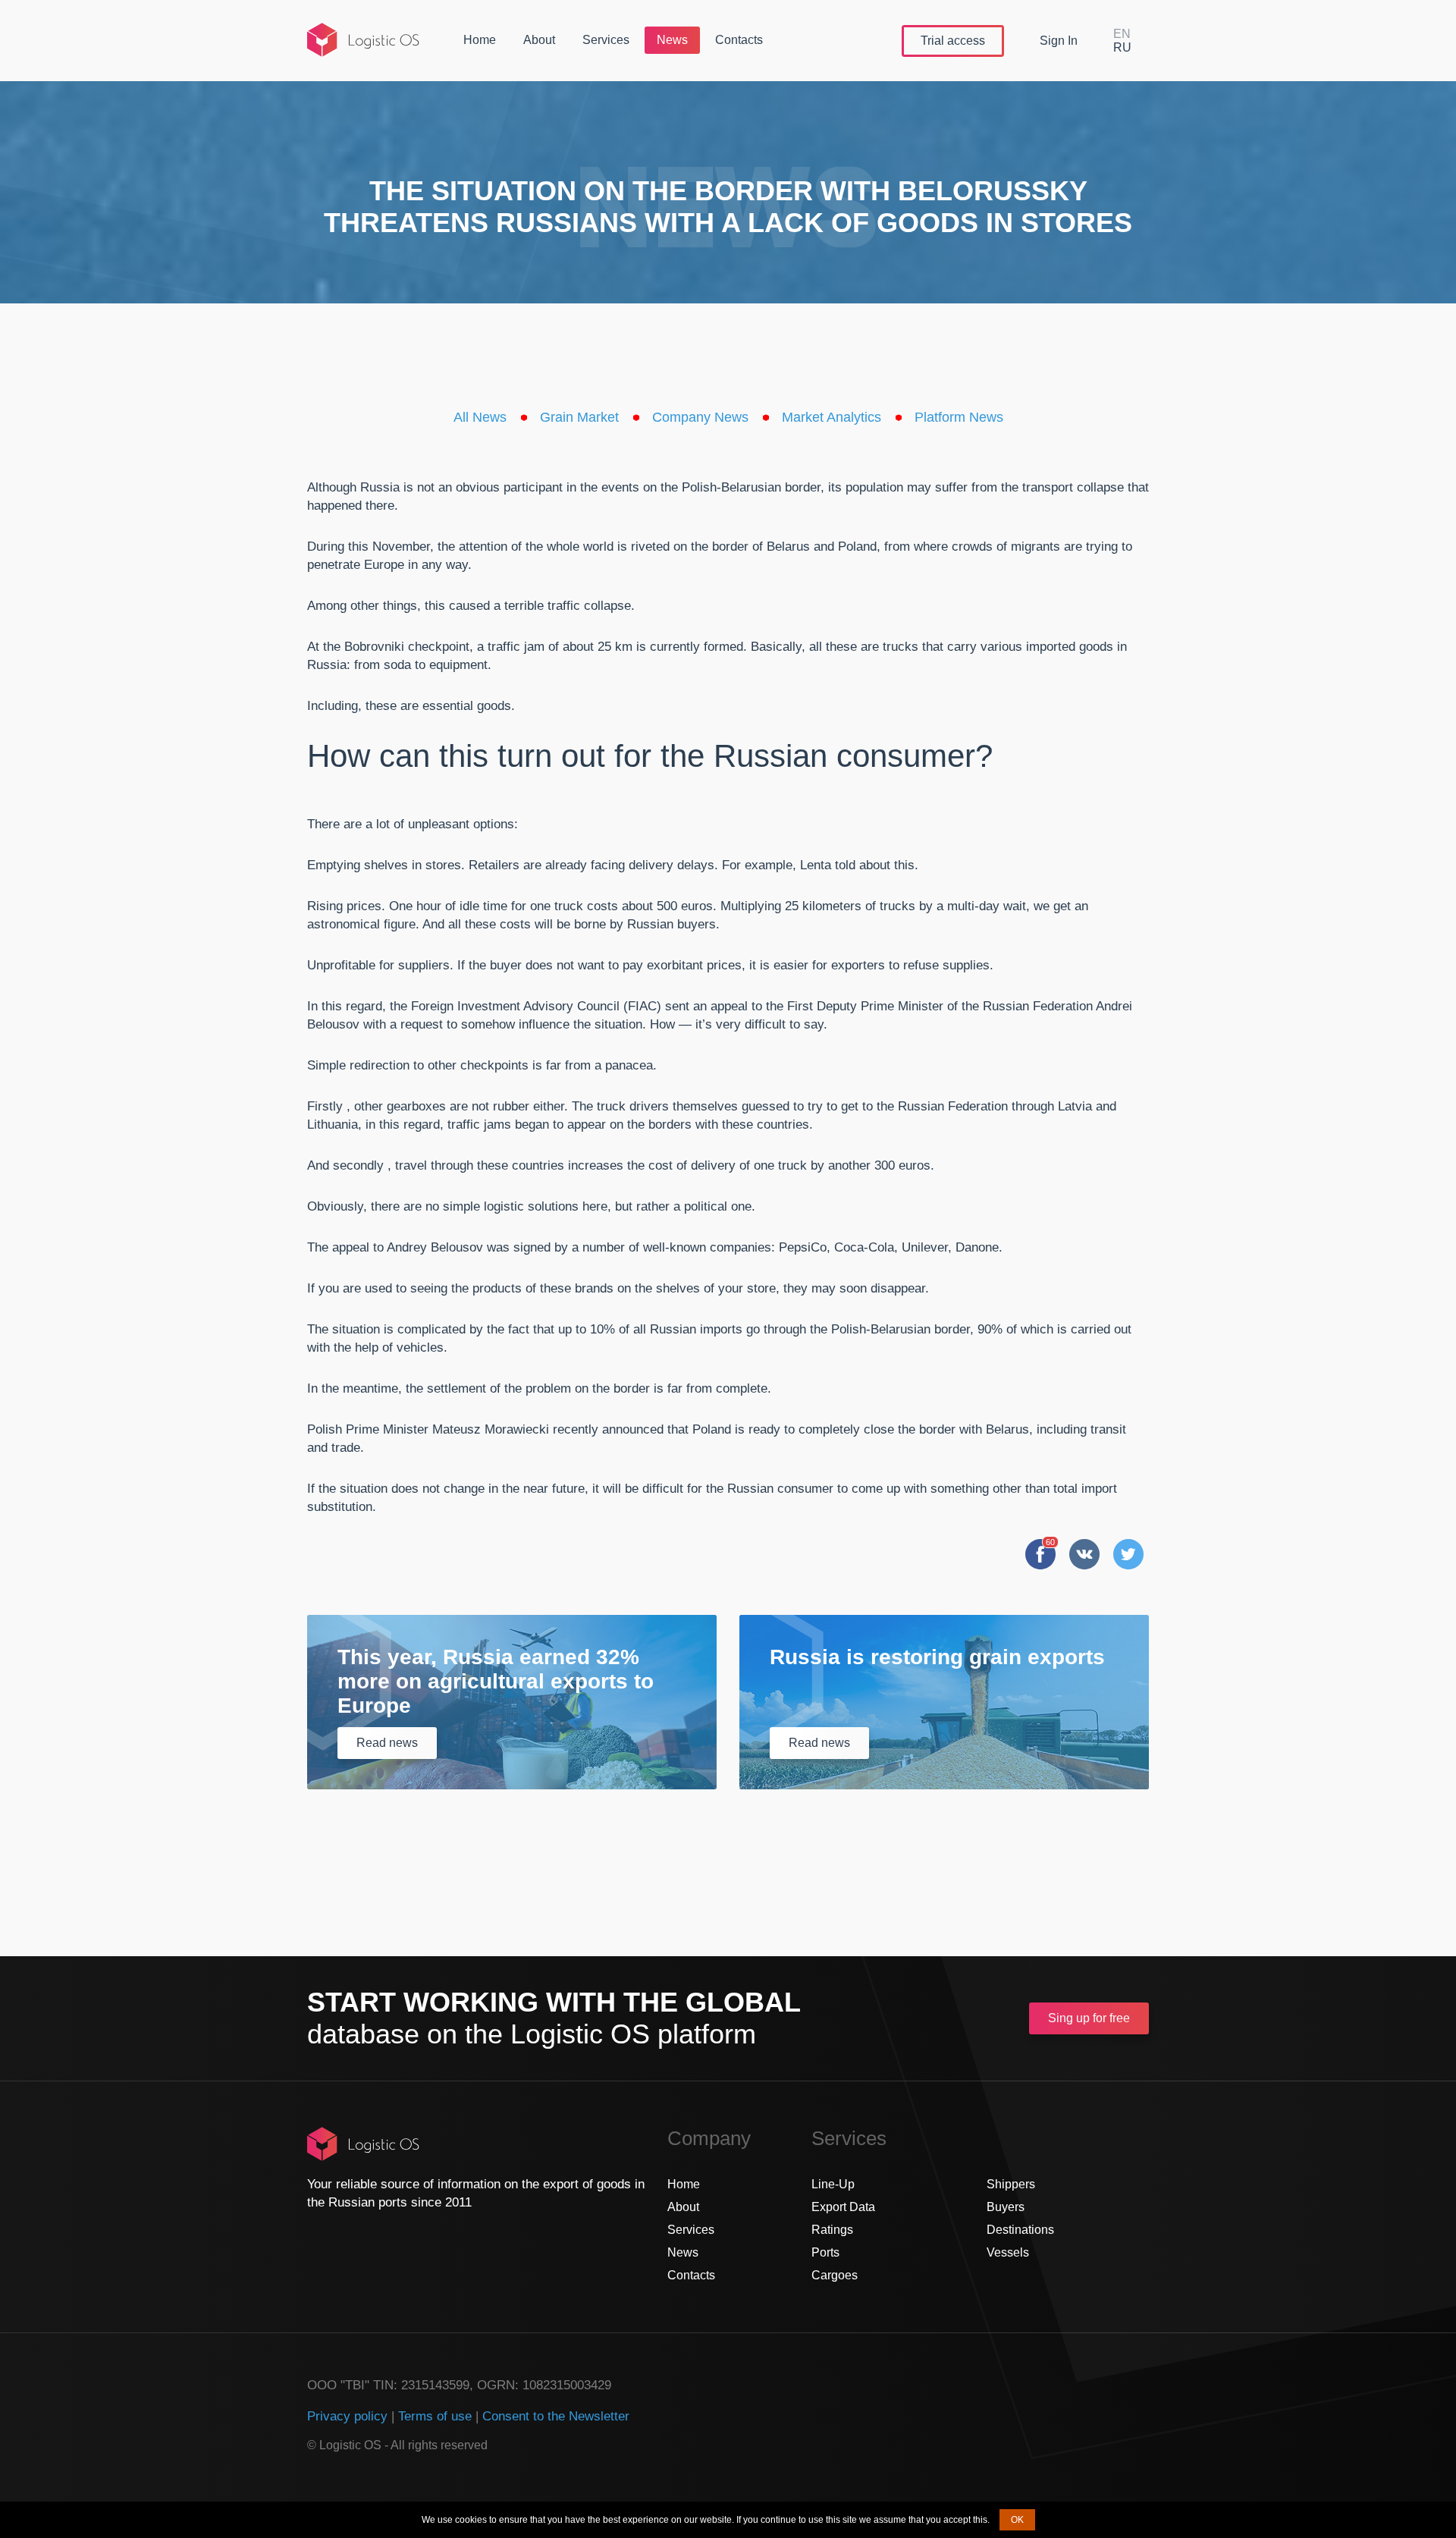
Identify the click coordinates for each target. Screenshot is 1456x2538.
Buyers (1006, 2207)
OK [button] (1017, 2520)
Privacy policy (347, 2416)
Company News (700, 417)
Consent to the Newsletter (556, 2416)
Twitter (1128, 1554)
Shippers (1011, 2184)
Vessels (1008, 2252)
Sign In (1059, 41)
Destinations (1020, 2230)
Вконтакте (1084, 1554)
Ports (825, 2252)
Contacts (739, 40)
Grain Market (579, 417)
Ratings (832, 2230)
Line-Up (833, 2184)
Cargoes (835, 2275)
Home (480, 40)
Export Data (843, 2207)
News (672, 40)
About (539, 40)
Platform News (959, 417)
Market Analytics (832, 417)
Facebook (1040, 1554)
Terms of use (435, 2416)
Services (606, 40)
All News (480, 417)
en (1122, 34)
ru (1122, 47)
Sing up (1089, 2018)
